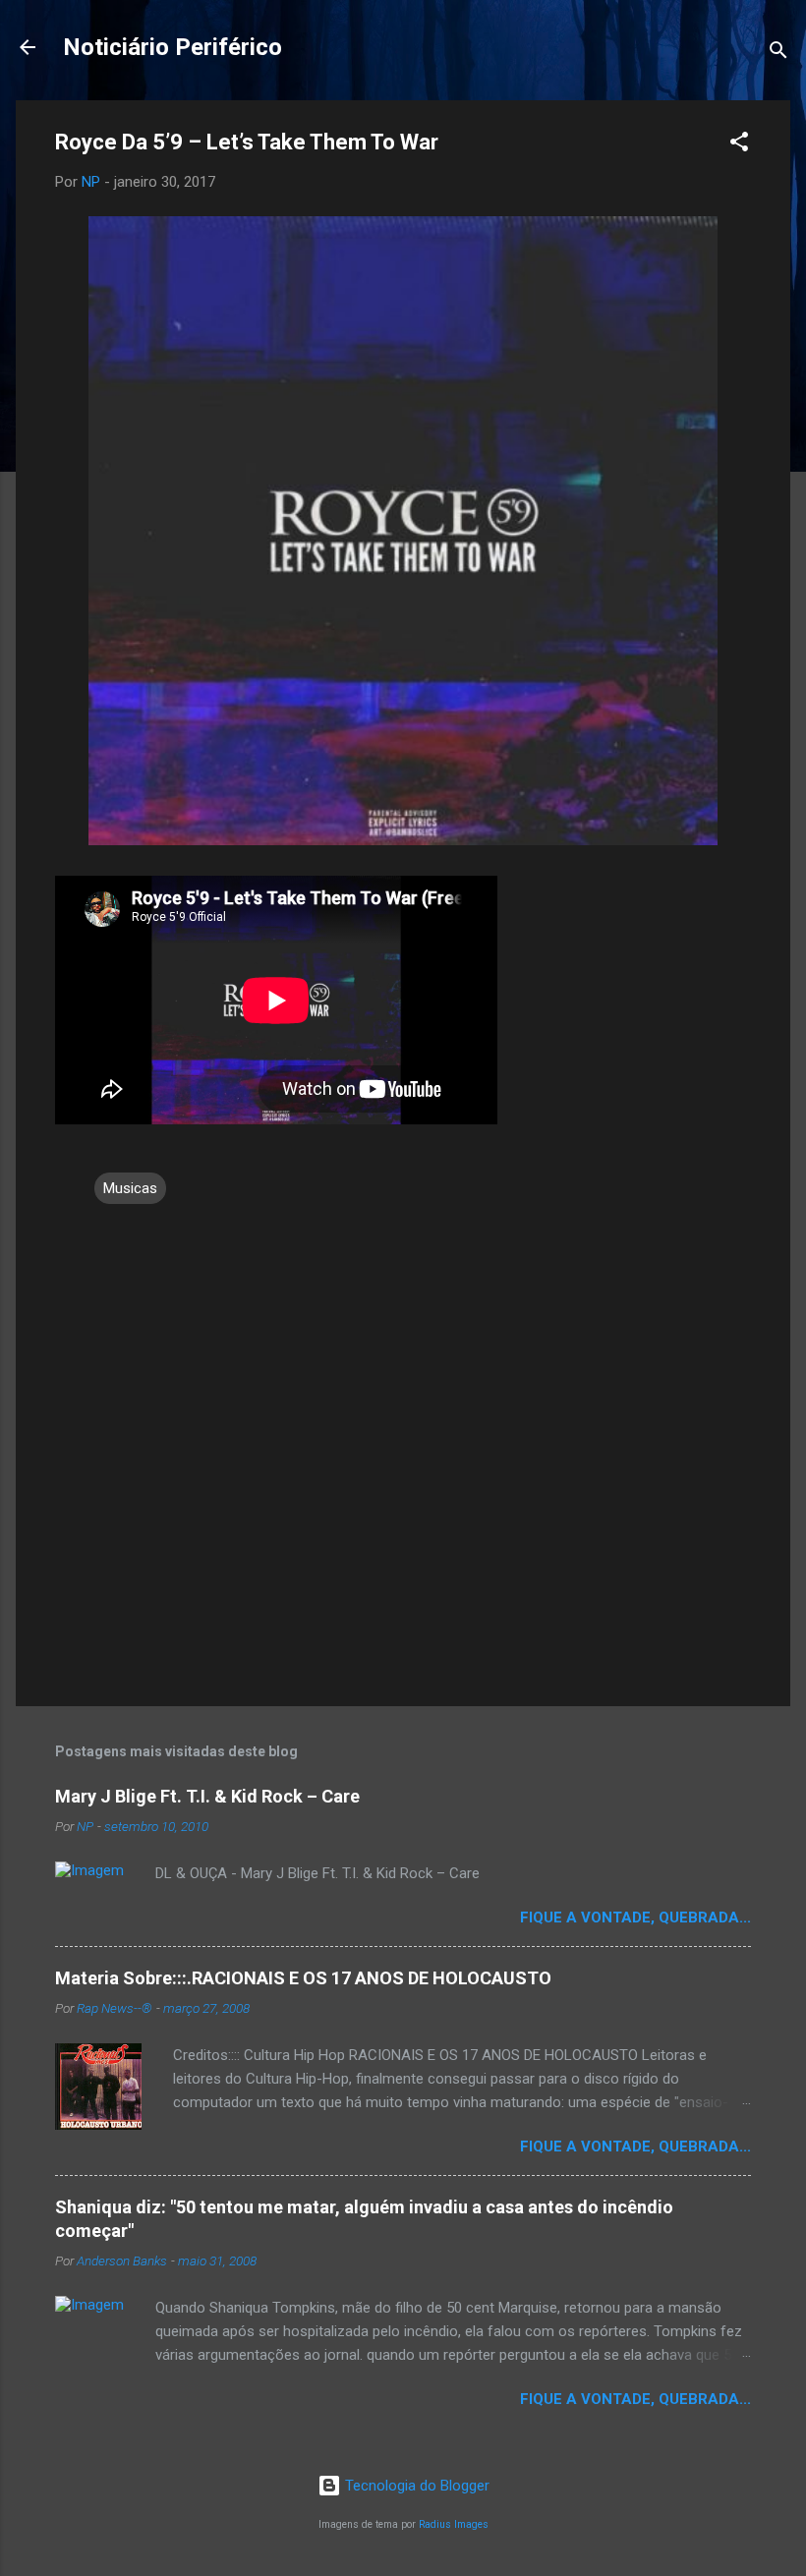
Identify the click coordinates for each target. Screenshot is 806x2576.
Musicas (130, 1188)
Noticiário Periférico (173, 47)
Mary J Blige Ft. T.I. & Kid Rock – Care (207, 1796)
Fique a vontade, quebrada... (635, 1918)
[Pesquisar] (778, 54)
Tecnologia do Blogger (415, 2486)
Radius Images (454, 2524)
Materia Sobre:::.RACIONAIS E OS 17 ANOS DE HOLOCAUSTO (303, 1978)
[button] (739, 145)
